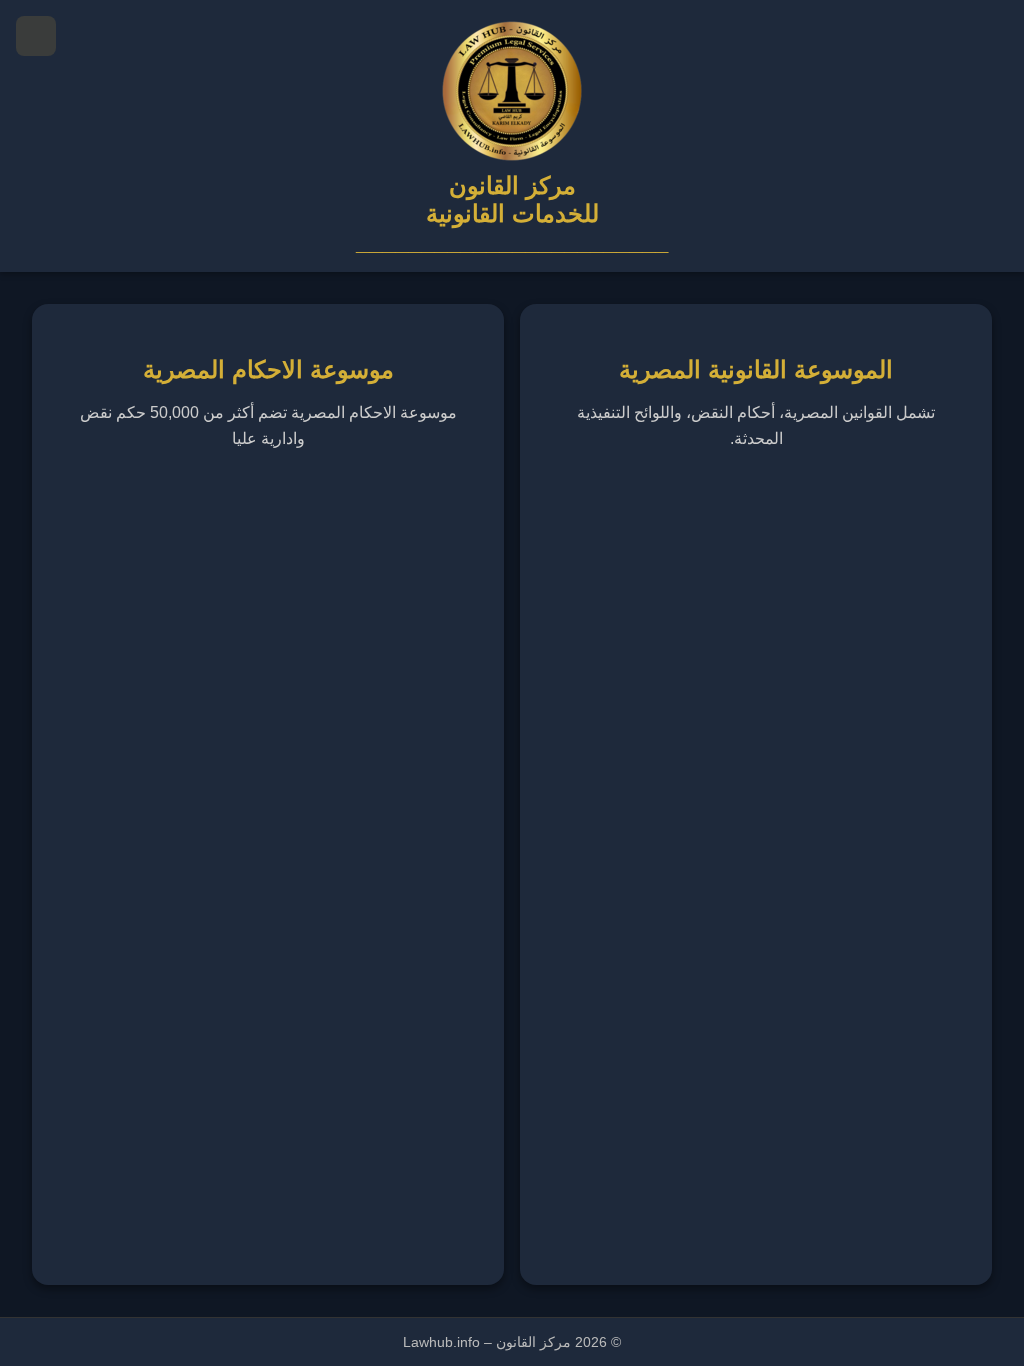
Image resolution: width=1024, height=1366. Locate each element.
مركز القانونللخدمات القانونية (512, 199)
